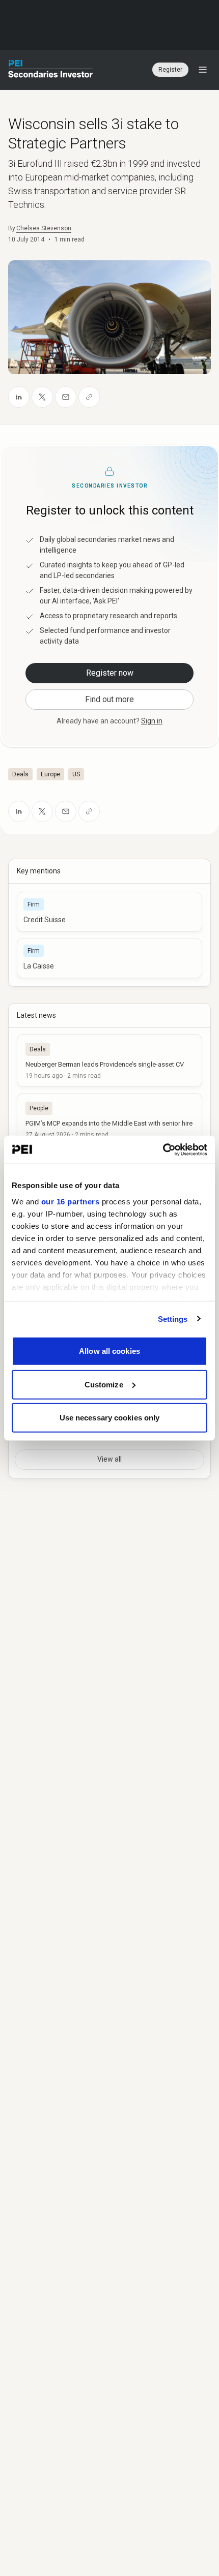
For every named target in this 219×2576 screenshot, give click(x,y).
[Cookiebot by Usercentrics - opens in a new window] (163, 1149)
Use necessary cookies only (110, 1418)
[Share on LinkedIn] (19, 397)
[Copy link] (89, 397)
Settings (173, 1319)
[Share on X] (42, 397)
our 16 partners (71, 1201)
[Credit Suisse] (109, 912)
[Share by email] (66, 397)
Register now (110, 673)
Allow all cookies (109, 1351)
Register (170, 70)
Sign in (152, 721)
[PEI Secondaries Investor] (51, 70)
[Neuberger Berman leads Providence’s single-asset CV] (109, 1060)
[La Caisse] (109, 958)
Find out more (109, 699)
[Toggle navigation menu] (203, 70)
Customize (104, 1384)
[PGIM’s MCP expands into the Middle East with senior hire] (109, 1119)
